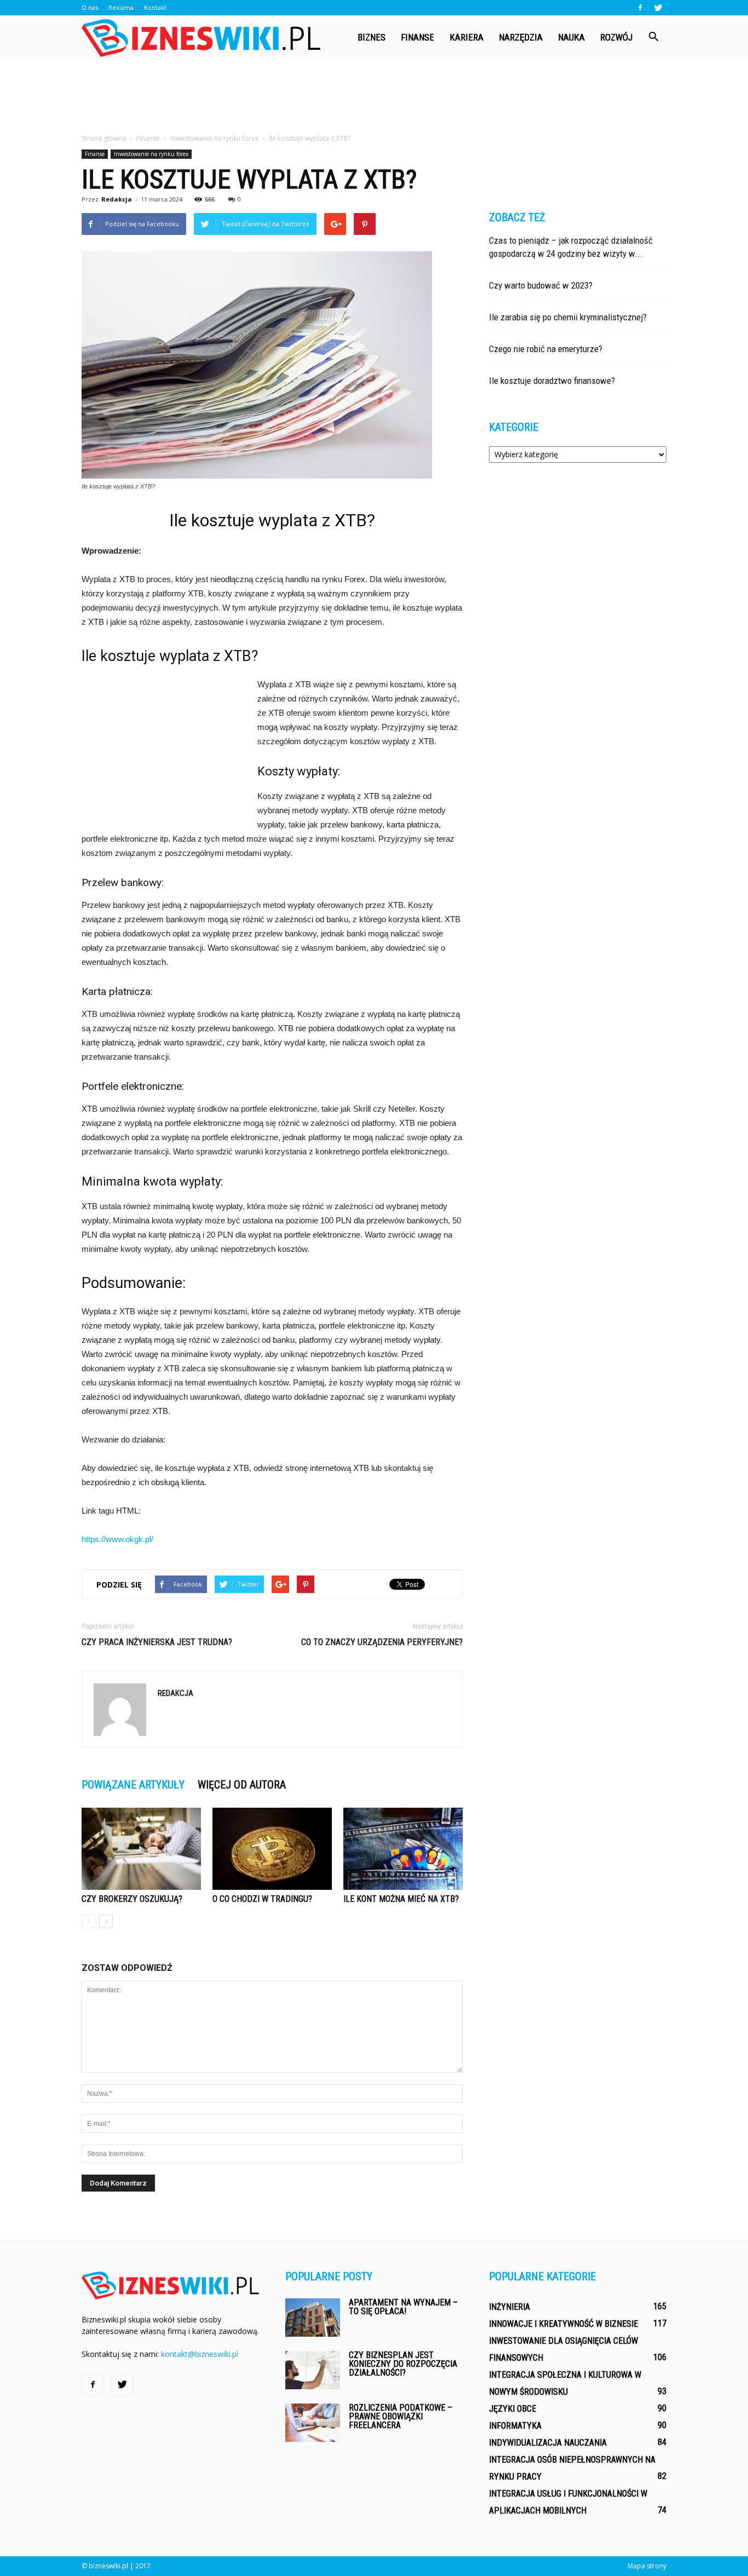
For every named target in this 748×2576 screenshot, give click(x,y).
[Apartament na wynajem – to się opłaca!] (313, 2318)
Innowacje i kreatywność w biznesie (563, 2324)
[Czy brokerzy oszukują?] (141, 1849)
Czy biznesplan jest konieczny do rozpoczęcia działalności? (403, 2364)
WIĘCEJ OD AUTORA (242, 1785)
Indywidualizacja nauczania (548, 2443)
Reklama (121, 7)
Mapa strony (647, 2566)
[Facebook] (640, 8)
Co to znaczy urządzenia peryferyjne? (382, 1642)
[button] (653, 37)
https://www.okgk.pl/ (117, 1539)
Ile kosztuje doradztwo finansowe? (552, 381)
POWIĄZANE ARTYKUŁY (133, 1785)
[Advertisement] (374, 97)
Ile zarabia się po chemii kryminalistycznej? (568, 317)
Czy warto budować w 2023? (541, 285)
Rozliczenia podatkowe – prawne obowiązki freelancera (401, 2416)
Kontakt (155, 7)
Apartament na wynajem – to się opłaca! (403, 2307)
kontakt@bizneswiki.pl (200, 2354)
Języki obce (513, 2409)
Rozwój (616, 37)
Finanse (418, 37)
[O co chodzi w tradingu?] (272, 1849)
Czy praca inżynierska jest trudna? (157, 1642)
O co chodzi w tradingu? (262, 1899)
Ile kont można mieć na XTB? (401, 1899)
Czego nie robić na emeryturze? (546, 349)
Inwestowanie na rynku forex (151, 154)
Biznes (372, 37)
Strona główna (104, 138)
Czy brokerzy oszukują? (132, 1899)
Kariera (467, 37)
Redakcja (117, 199)
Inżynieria (510, 2307)
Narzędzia (521, 37)
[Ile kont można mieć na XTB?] (403, 1849)
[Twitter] (658, 8)
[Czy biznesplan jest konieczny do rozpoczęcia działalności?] (313, 2370)
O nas (90, 7)
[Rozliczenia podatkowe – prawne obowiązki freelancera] (313, 2423)
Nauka (571, 37)
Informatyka (515, 2426)
